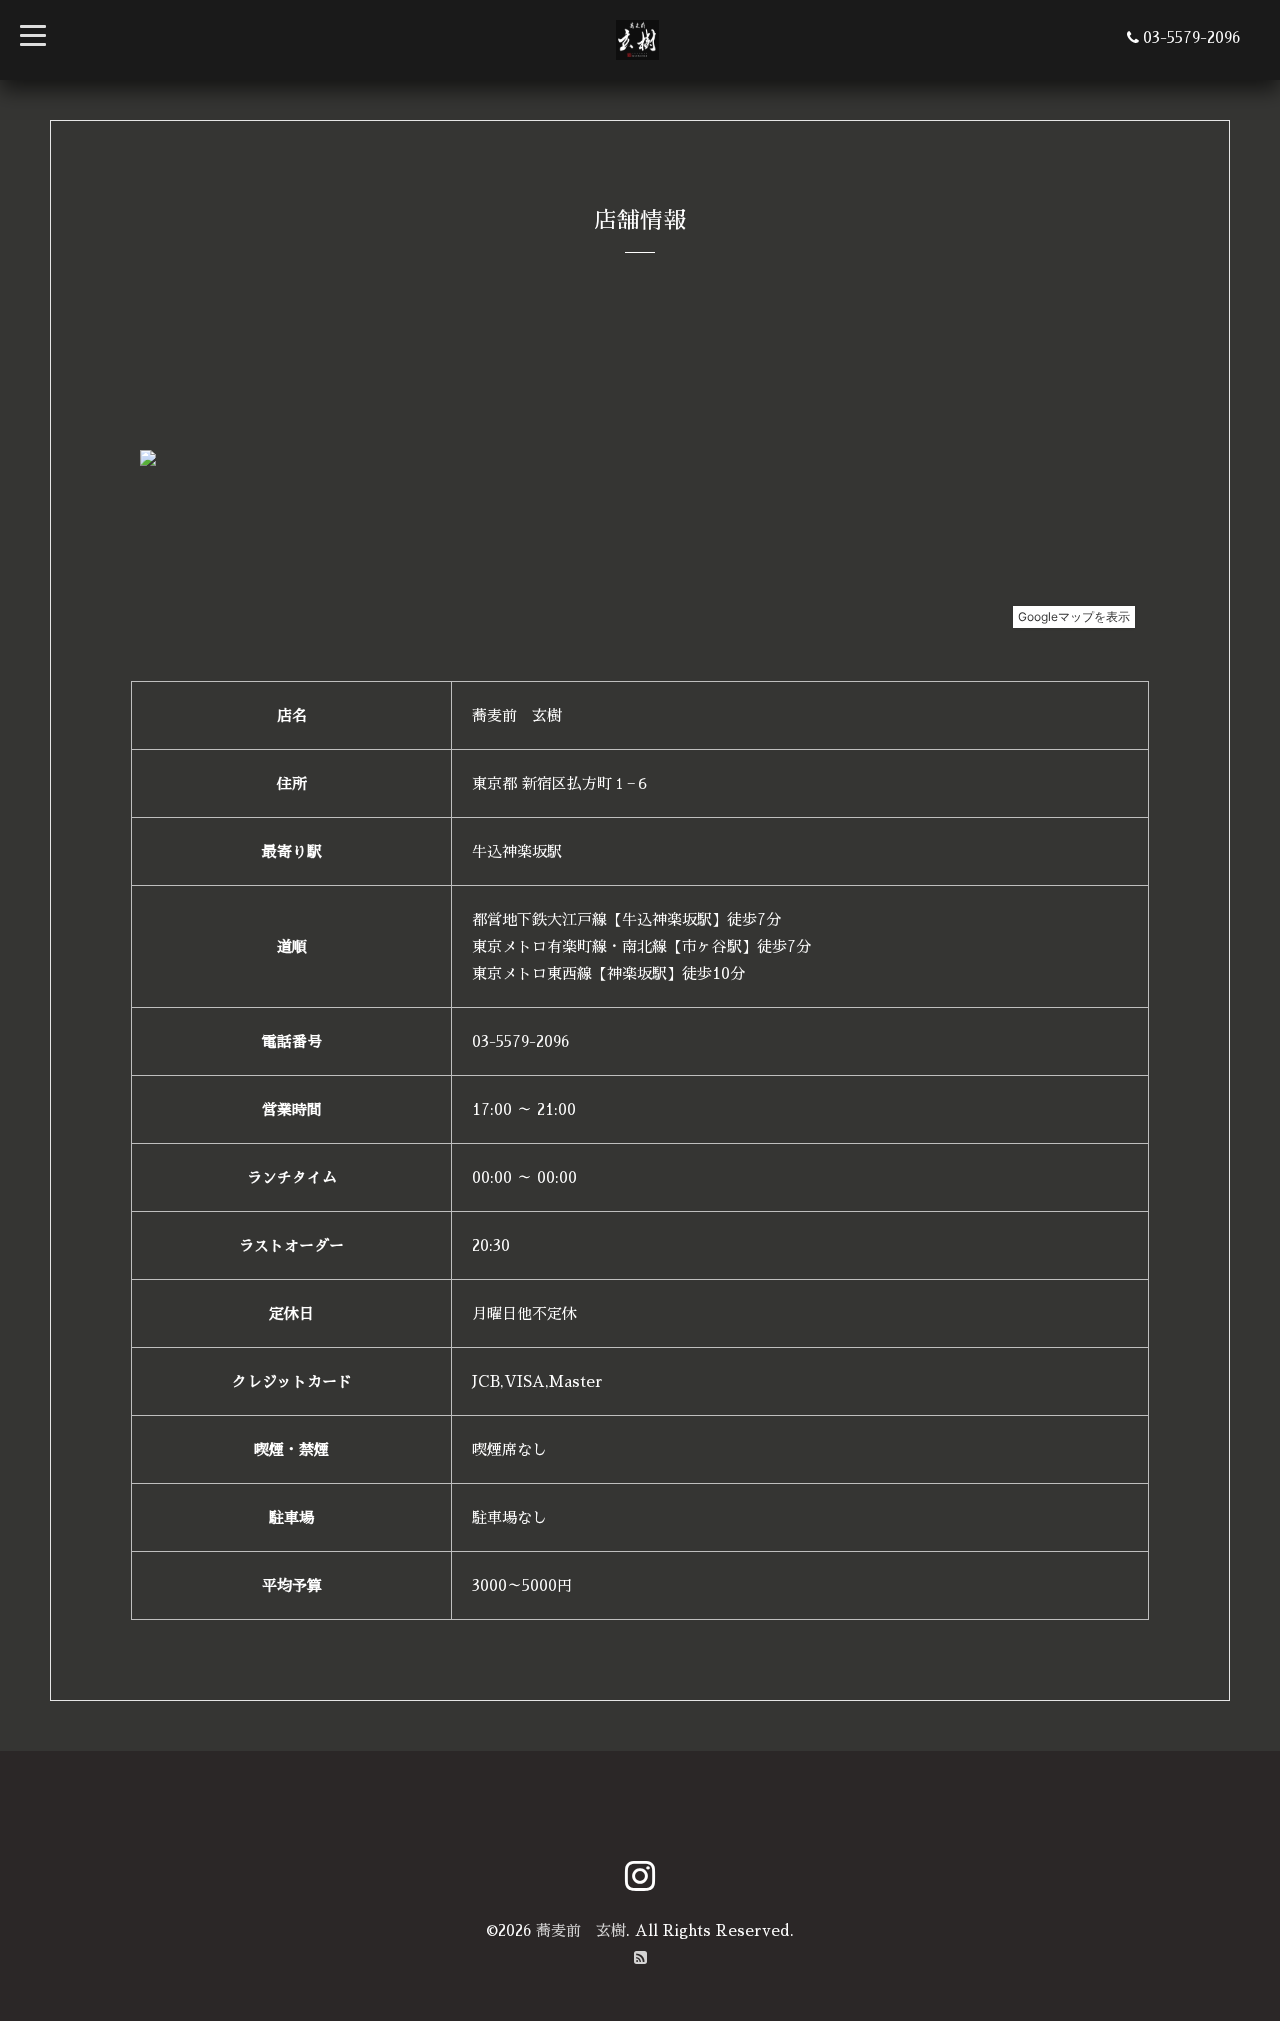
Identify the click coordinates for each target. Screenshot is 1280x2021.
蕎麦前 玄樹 (581, 1930)
